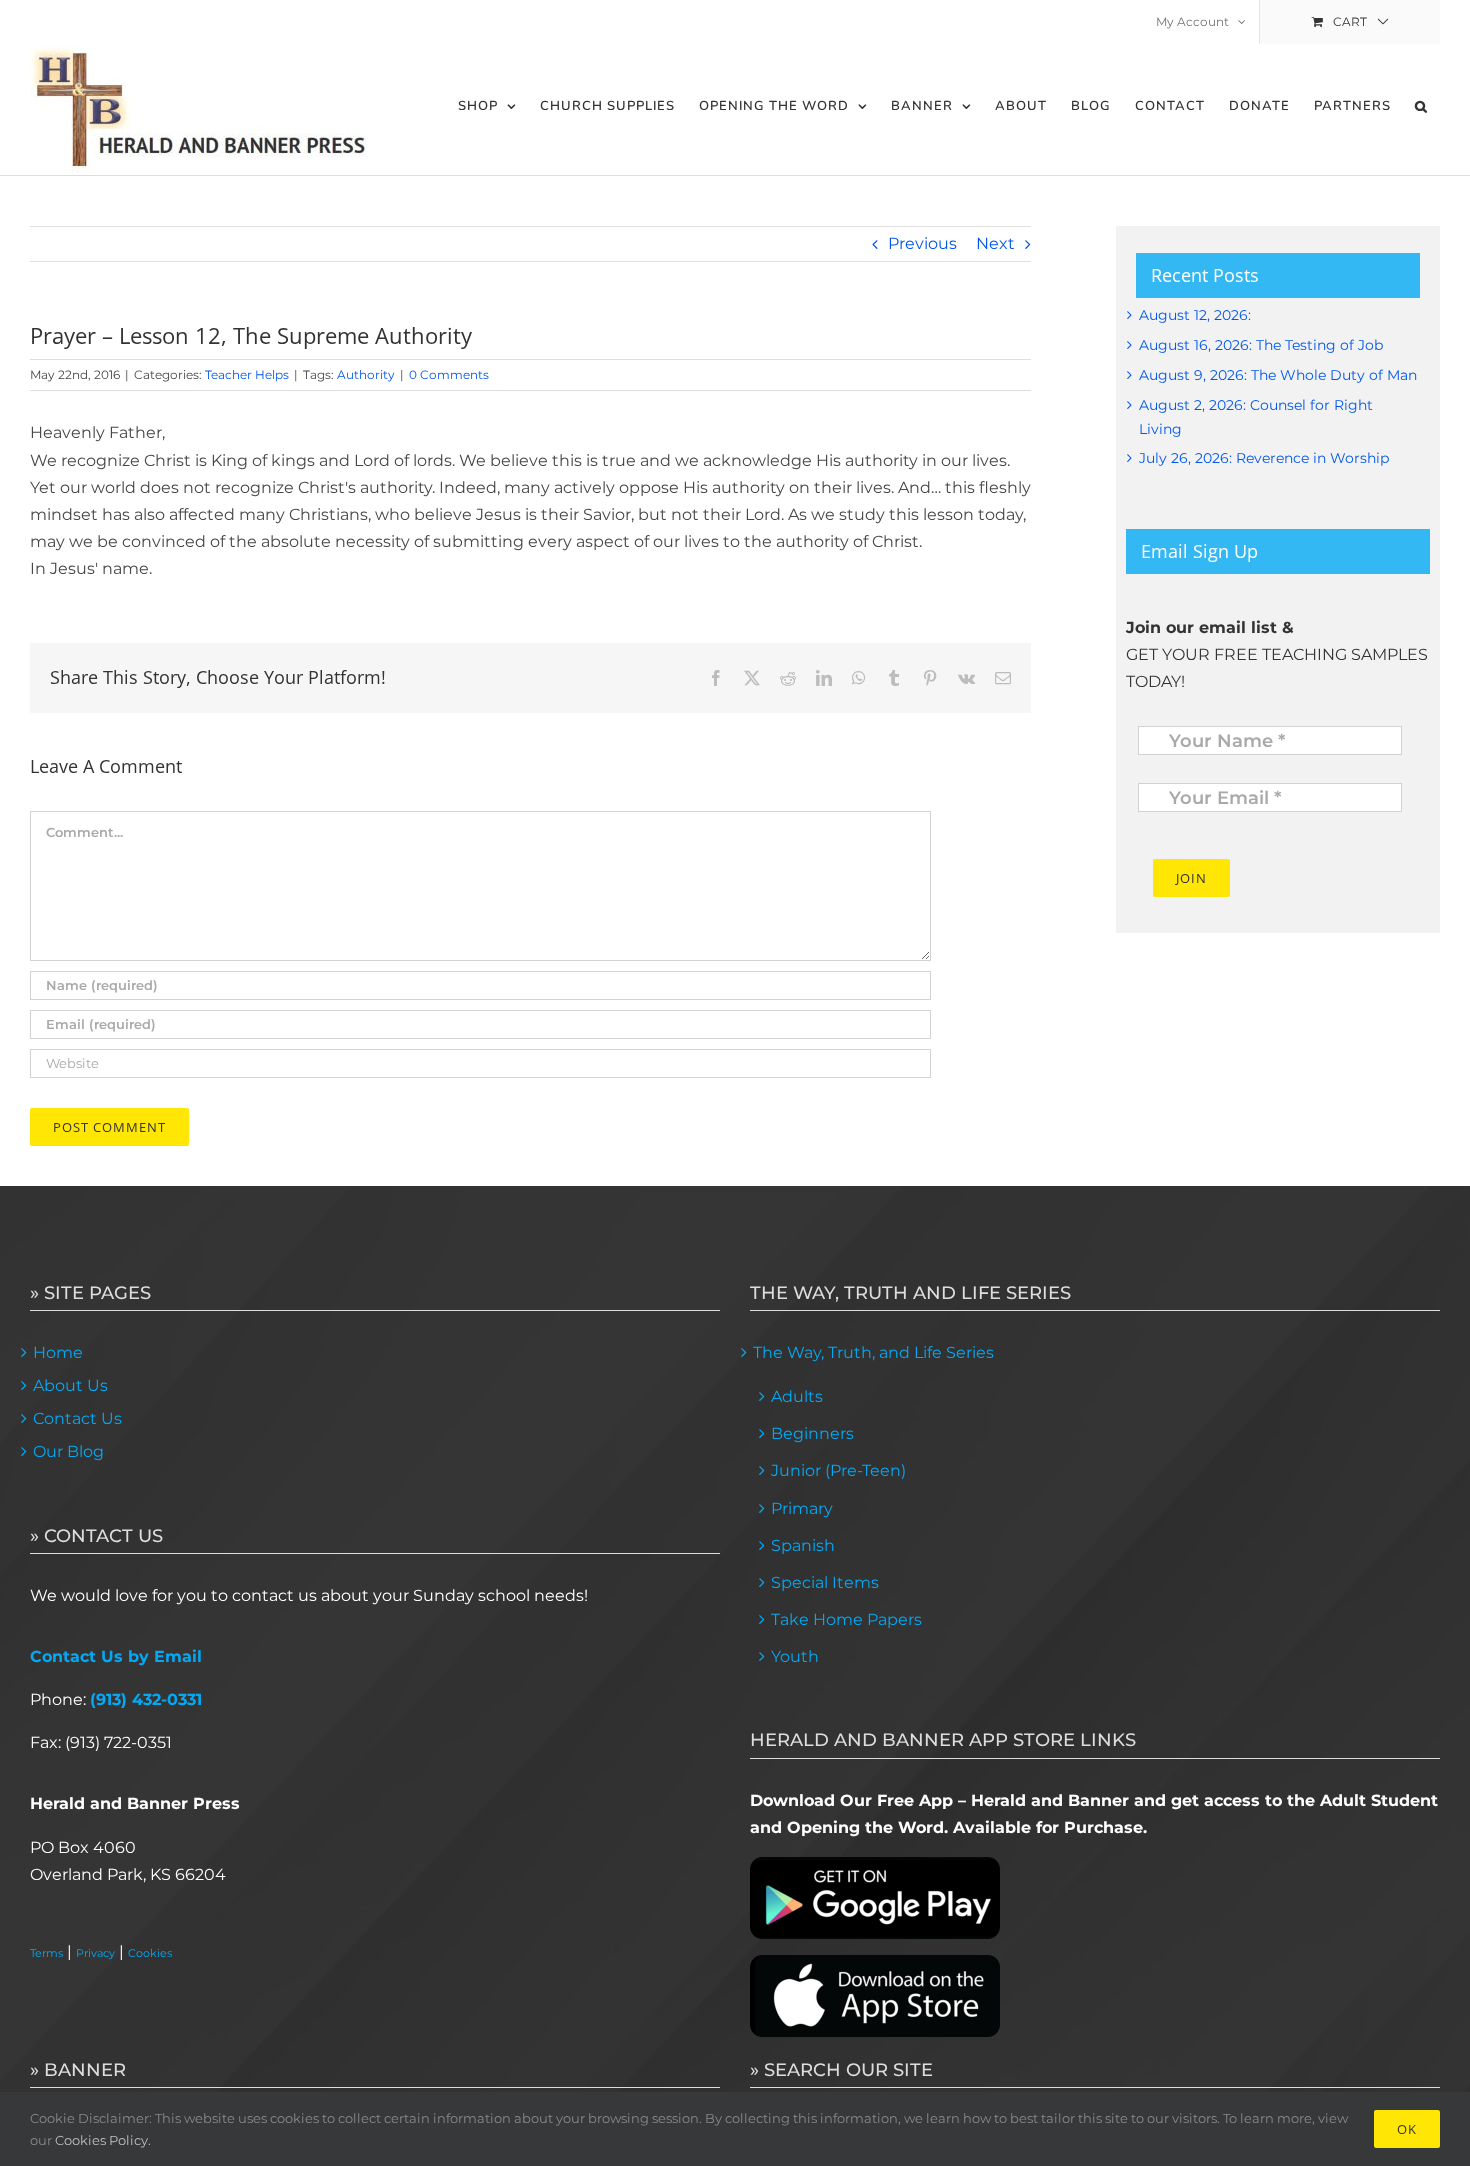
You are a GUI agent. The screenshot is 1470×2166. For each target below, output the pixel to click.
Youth (795, 1656)
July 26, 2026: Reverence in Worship (1264, 458)
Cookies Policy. (103, 2140)
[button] (1421, 106)
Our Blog (68, 1451)
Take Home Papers (846, 1619)
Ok (1407, 2129)
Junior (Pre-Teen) (838, 1470)
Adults (797, 1396)
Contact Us (77, 1418)
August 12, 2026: (1195, 315)
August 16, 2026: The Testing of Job (1261, 345)
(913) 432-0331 (146, 1699)
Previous (922, 243)
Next (995, 243)
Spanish (803, 1545)
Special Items (825, 1582)
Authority (366, 374)
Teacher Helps (247, 374)
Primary (802, 1508)
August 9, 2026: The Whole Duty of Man (1278, 375)
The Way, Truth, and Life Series (873, 1352)
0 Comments (449, 374)
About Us (70, 1385)
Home (58, 1352)
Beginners (812, 1433)
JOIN (1191, 878)
